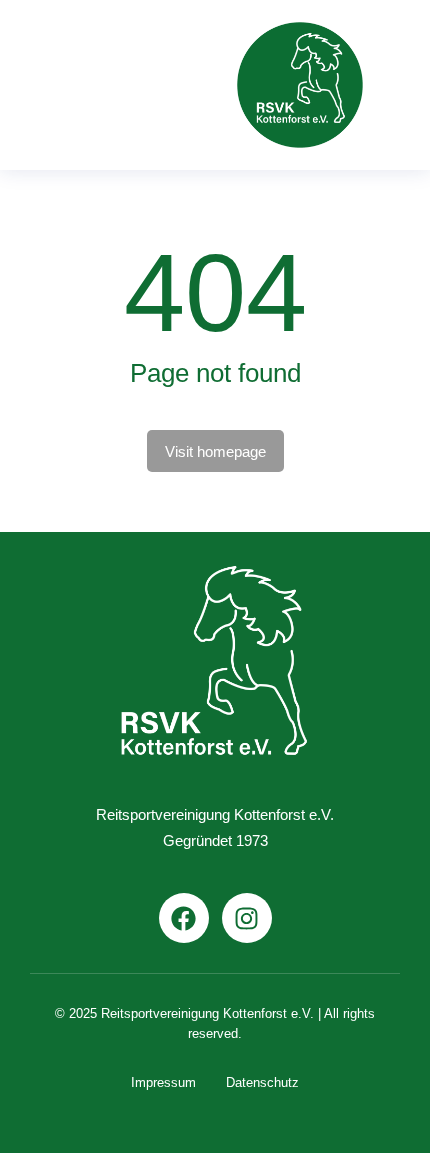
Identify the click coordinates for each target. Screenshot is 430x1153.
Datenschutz (262, 1082)
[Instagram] (247, 918)
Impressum (163, 1082)
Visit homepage (215, 451)
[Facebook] (184, 918)
